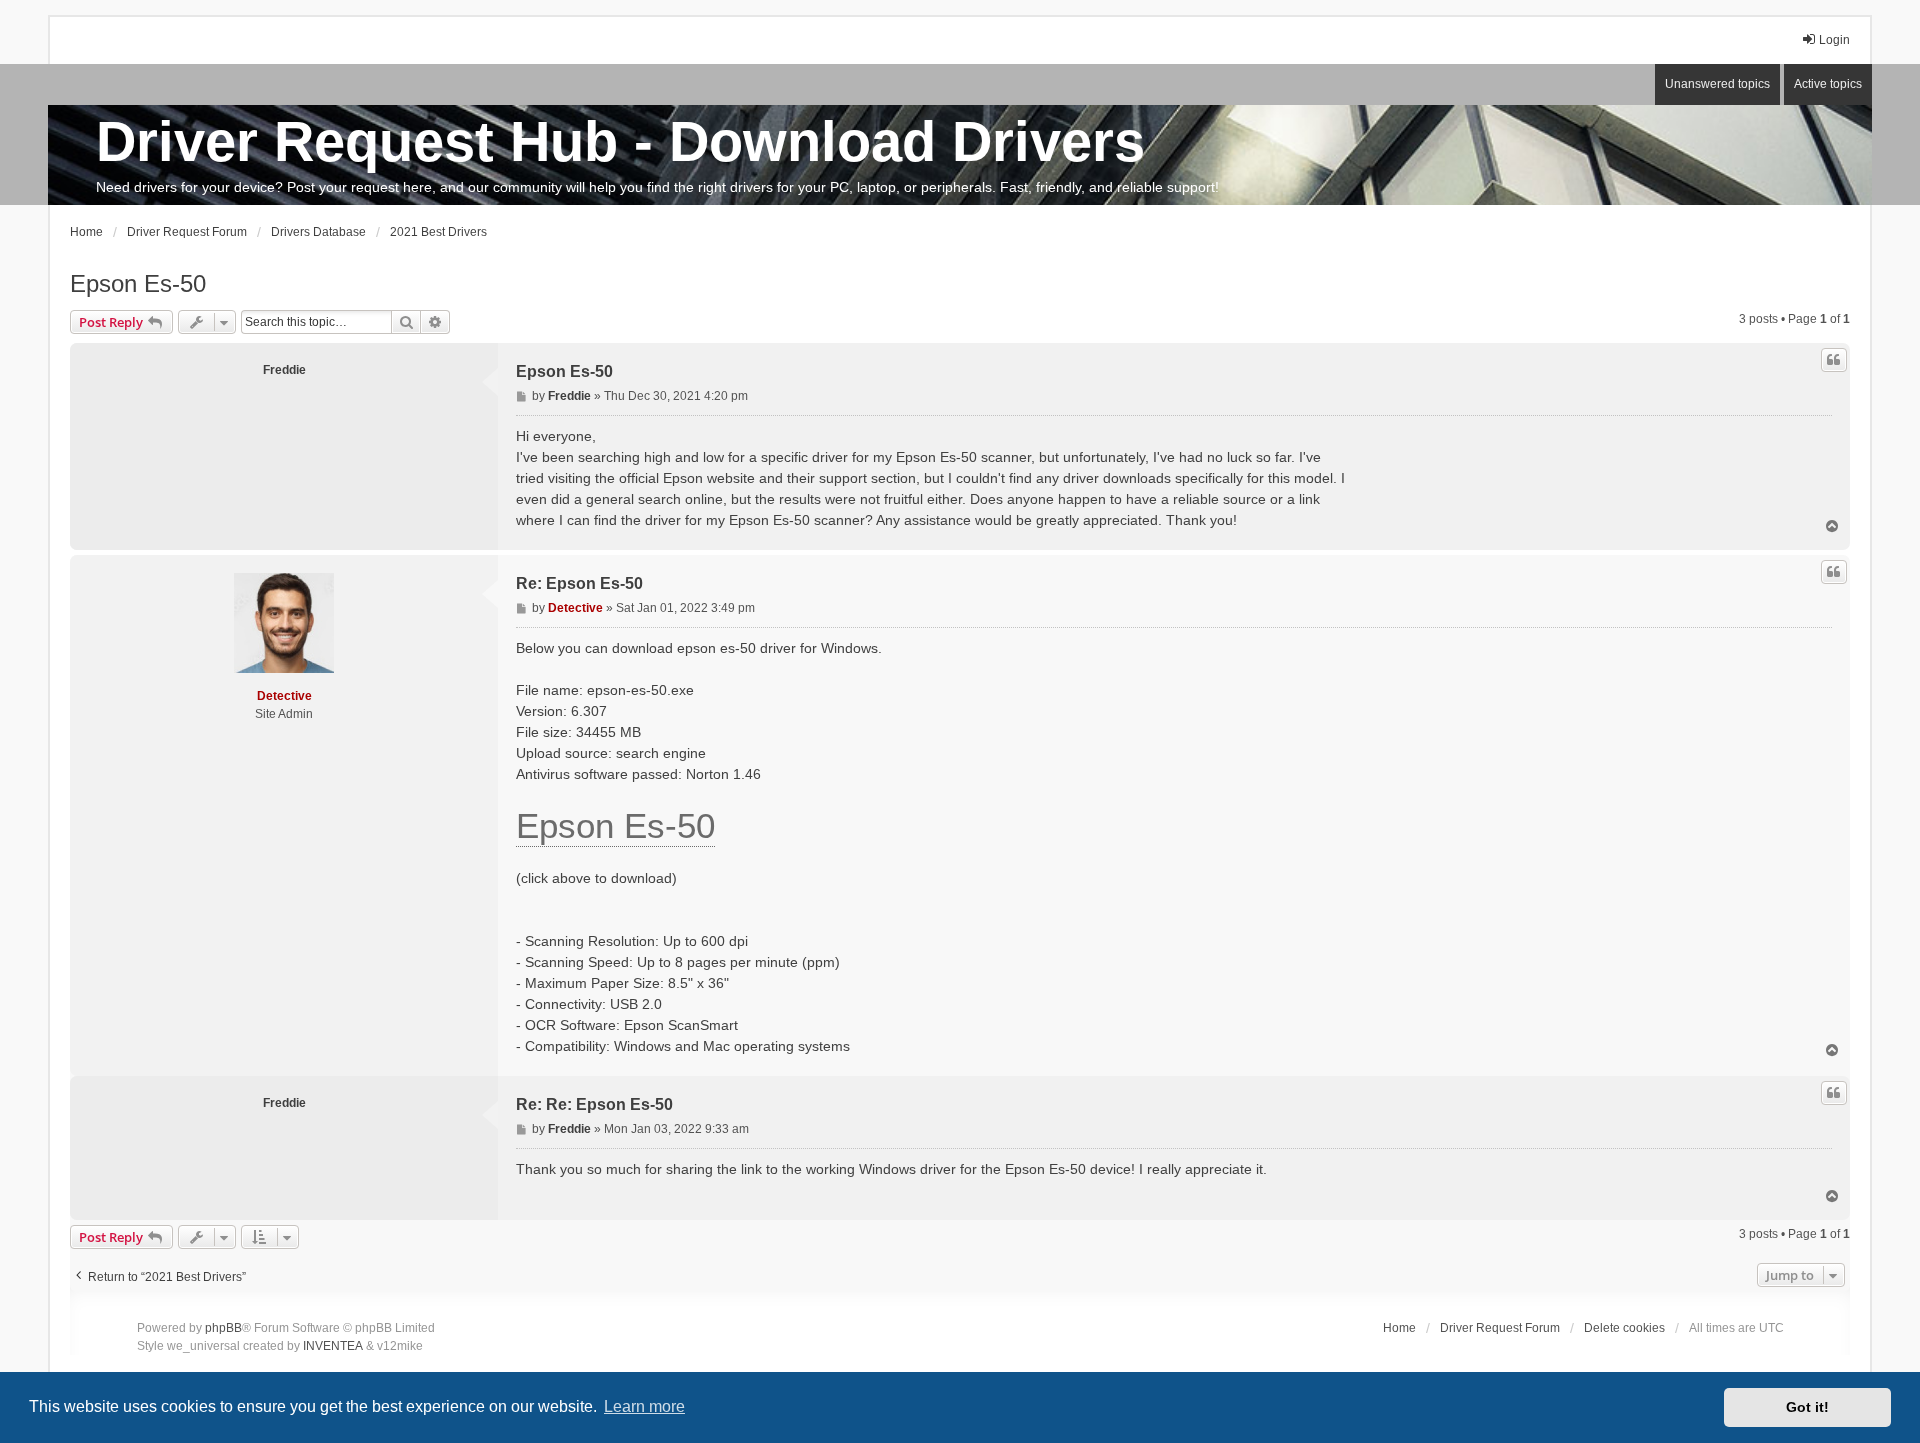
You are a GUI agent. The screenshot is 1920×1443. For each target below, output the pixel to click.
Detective (284, 696)
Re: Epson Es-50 (579, 583)
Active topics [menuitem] (1828, 84)
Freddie (284, 370)
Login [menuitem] (1834, 40)
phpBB (223, 1328)
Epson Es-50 (138, 283)
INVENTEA (333, 1346)
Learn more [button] (644, 1406)
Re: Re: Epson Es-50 (594, 1104)
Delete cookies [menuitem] (1624, 1328)
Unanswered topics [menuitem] (1717, 84)
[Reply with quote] (1834, 360)
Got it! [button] (1807, 1407)
